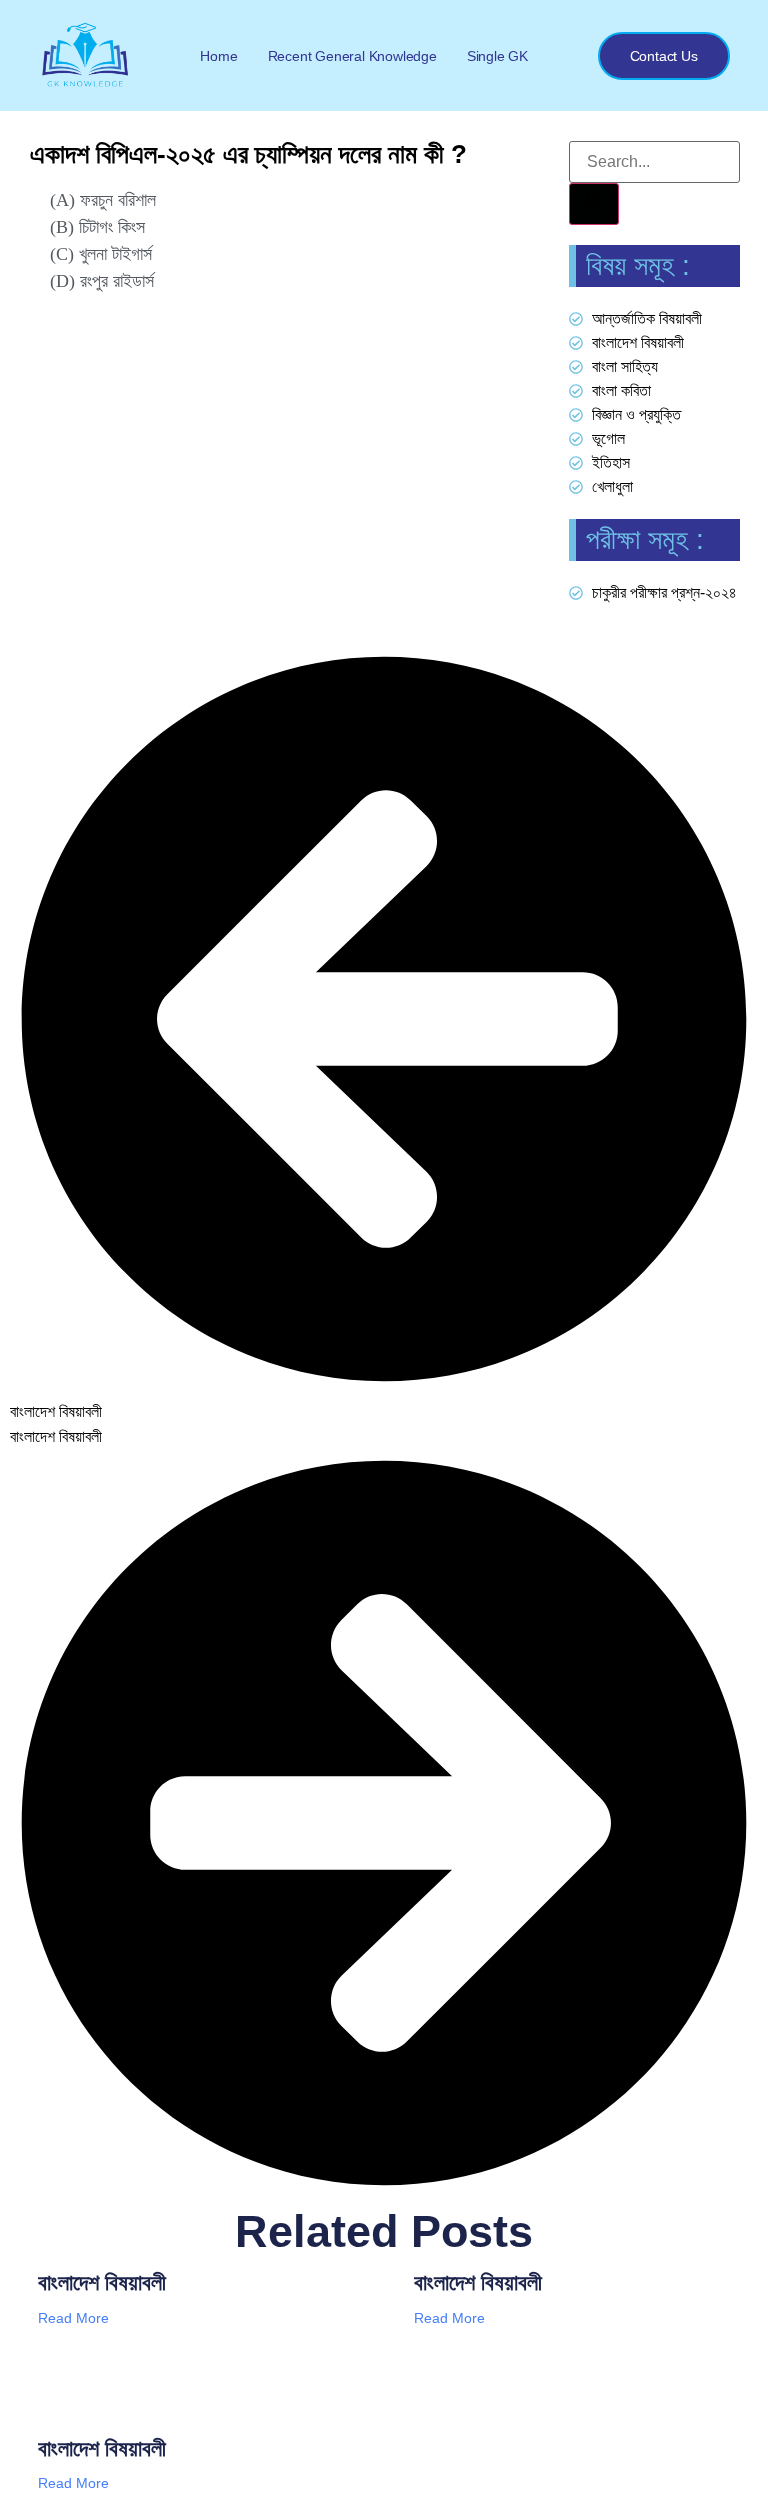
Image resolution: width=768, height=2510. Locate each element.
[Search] (594, 204)
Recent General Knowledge (352, 56)
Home (218, 56)
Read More (73, 2318)
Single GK (497, 56)
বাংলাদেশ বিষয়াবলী (102, 2282)
